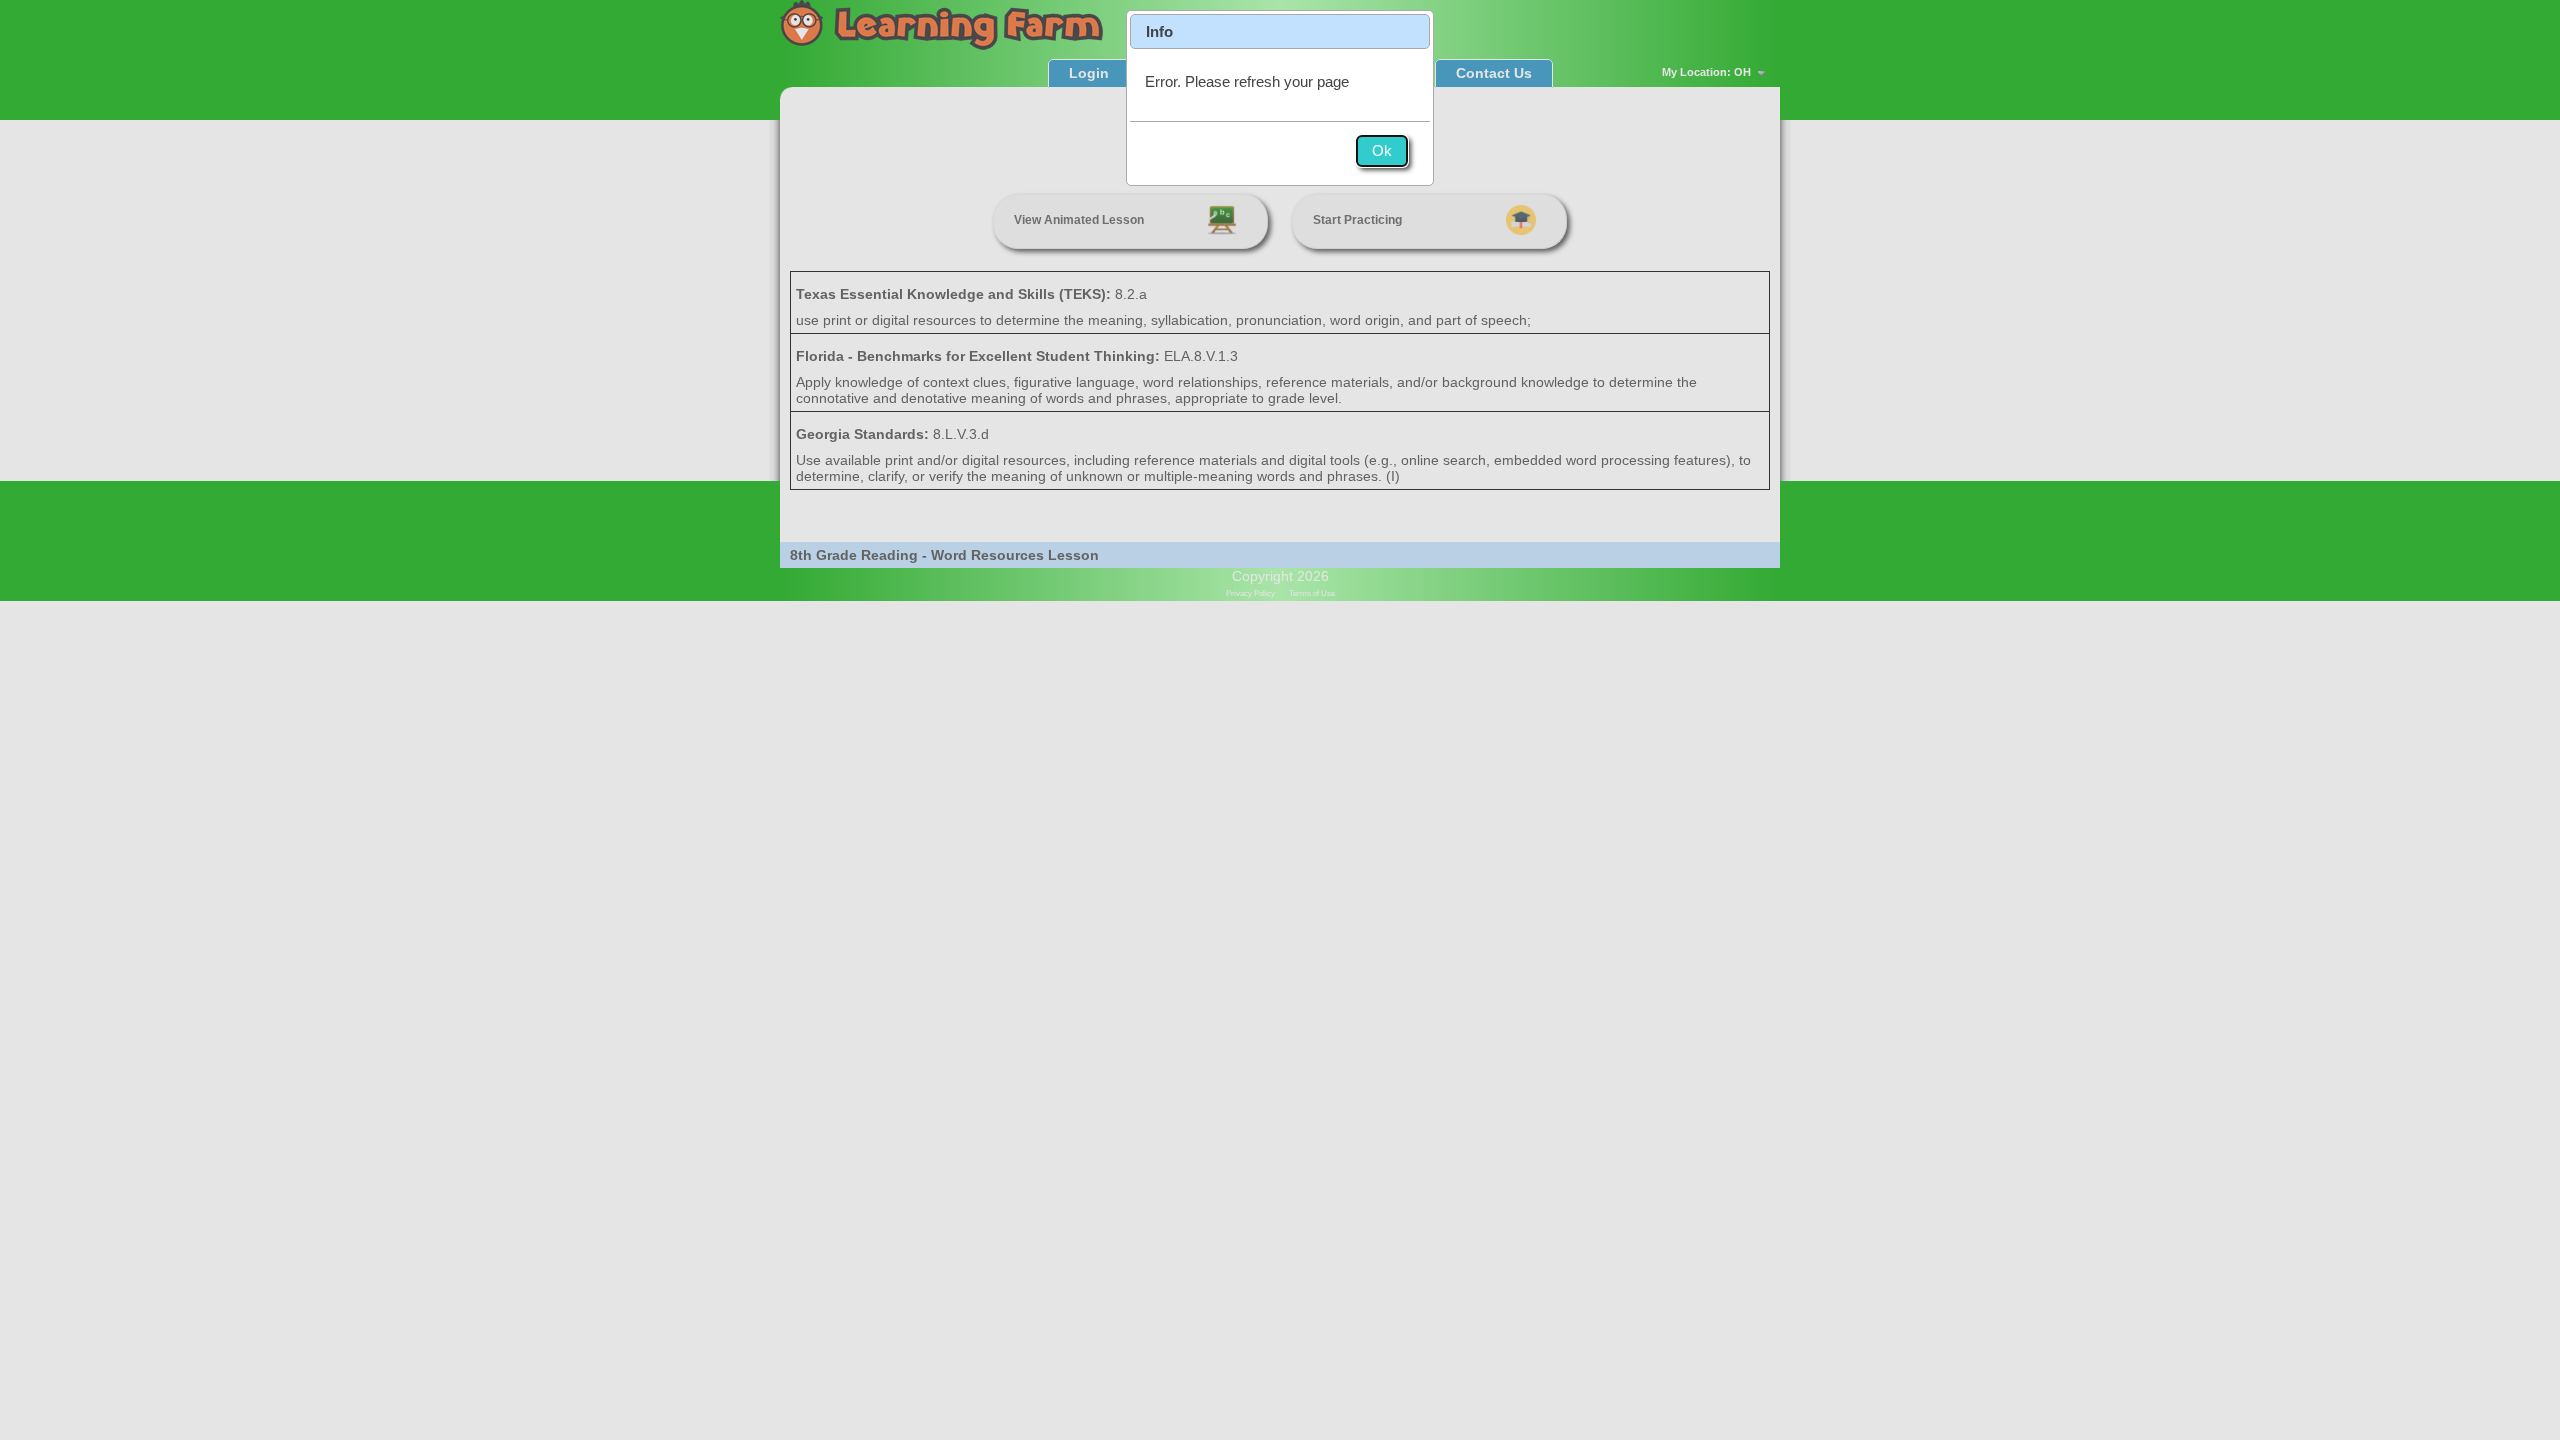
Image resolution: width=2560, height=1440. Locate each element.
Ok (1382, 150)
